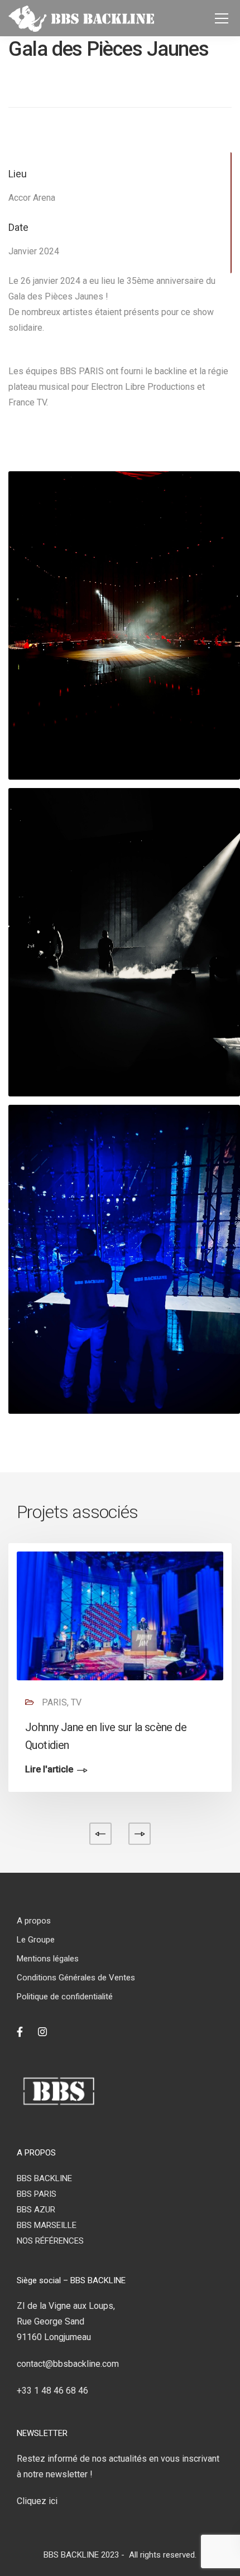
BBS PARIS (37, 2194)
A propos (34, 1921)
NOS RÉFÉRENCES (50, 2241)
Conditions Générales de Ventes (76, 1978)
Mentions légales (48, 1959)
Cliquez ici (37, 2501)
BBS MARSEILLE (47, 2225)
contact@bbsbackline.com (68, 2364)
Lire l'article (49, 1770)
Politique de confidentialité (65, 1997)
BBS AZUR (36, 2210)
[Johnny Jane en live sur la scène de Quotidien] (120, 1615)
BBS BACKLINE (44, 2178)
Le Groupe (36, 1940)
